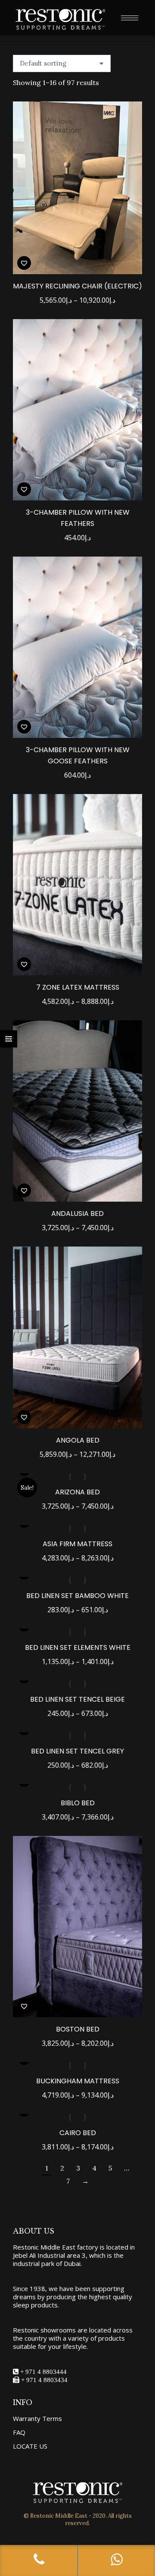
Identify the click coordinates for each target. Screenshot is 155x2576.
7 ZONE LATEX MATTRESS (78, 987)
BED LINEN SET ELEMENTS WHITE (78, 1647)
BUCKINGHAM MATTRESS (78, 2081)
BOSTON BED (78, 2029)
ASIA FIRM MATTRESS (77, 1544)
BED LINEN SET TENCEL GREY (77, 1751)
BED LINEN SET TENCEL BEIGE (77, 1699)
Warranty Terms (37, 2419)
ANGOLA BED (78, 1440)
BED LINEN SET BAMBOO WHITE (77, 1596)
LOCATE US (30, 2446)
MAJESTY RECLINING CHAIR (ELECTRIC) (77, 286)
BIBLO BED (78, 1803)
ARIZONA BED (77, 1492)
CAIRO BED (78, 2133)
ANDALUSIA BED (77, 1214)
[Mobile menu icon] (130, 18)
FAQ (19, 2432)
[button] (24, 263)
